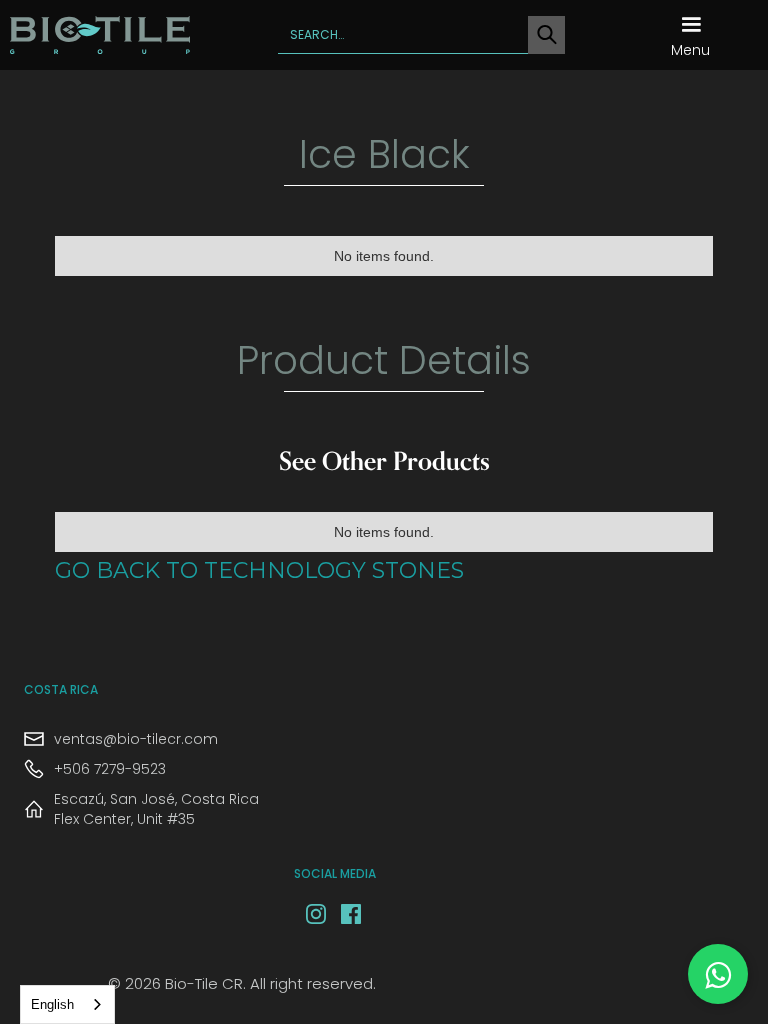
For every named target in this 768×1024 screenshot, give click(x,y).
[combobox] (67, 1004)
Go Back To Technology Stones (259, 572)
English (52, 1004)
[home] (100, 35)
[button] (690, 35)
